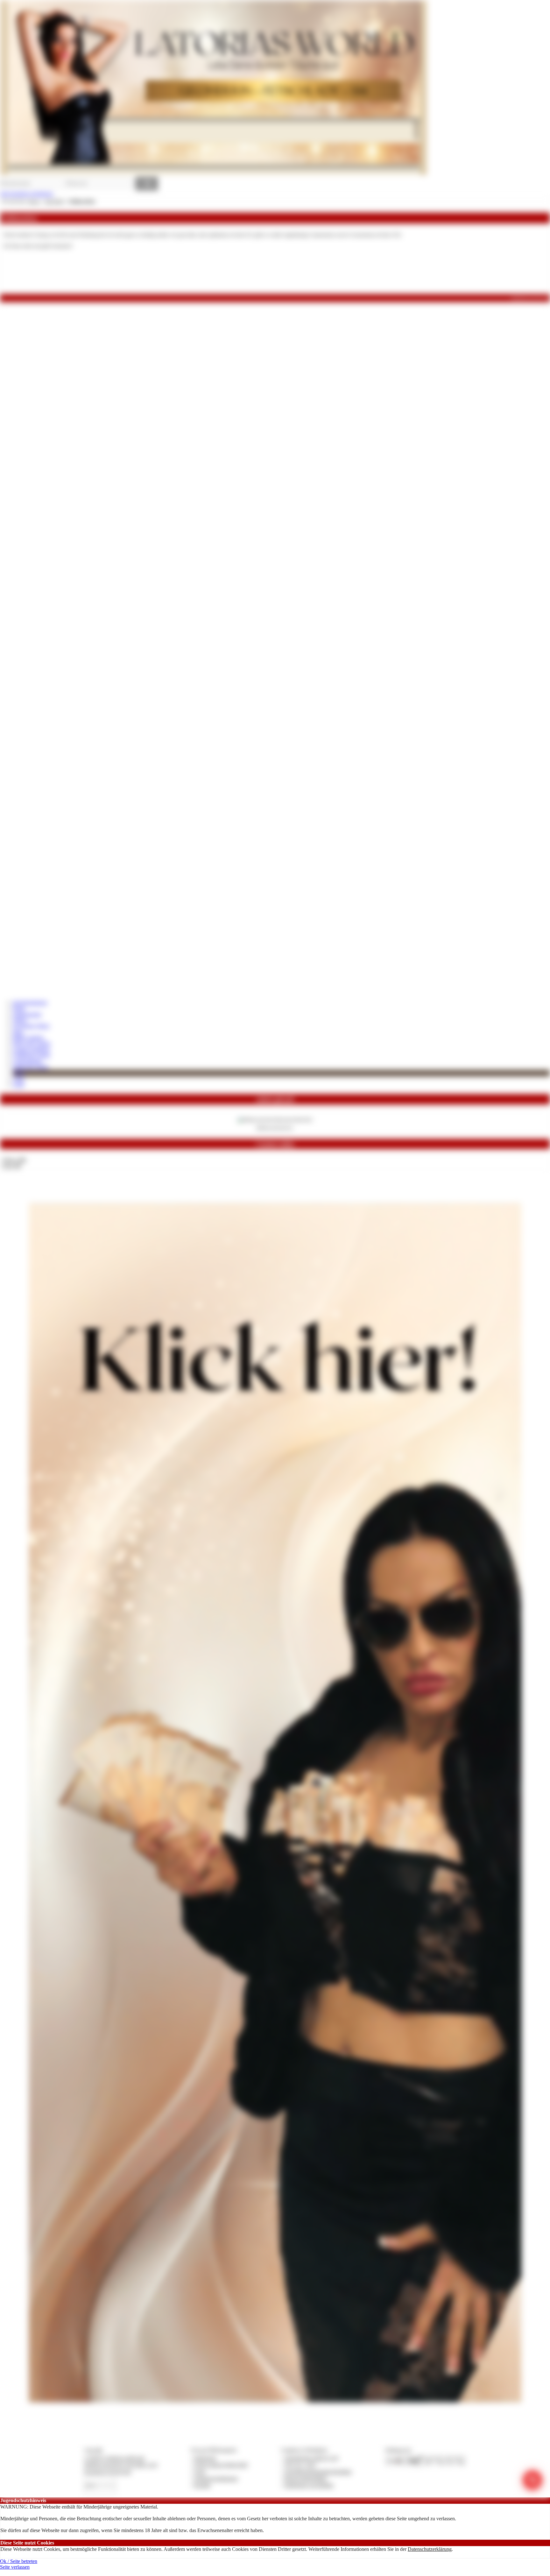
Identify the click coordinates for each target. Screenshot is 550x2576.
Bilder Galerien (28, 1037)
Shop (18, 1032)
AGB (18, 1085)
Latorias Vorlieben (31, 1049)
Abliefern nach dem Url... (275, 1127)
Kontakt (202, 2485)
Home (19, 1008)
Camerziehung (27, 1061)
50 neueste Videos (31, 1026)
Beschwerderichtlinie (306, 2478)
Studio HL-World (30, 1067)
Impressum (205, 2458)
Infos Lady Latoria (32, 1043)
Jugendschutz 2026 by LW (311, 2458)
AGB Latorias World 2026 (221, 2465)
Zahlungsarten (27, 1014)
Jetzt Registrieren (30, 1002)
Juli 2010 (54, 201)
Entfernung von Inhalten (309, 2485)
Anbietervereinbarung (216, 2478)
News (19, 1073)
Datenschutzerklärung (430, 2549)
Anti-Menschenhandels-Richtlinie (318, 2472)
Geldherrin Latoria (31, 1055)
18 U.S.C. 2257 (300, 2465)
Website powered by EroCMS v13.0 (121, 2465)
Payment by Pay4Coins (108, 2472)
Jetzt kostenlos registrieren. (27, 194)
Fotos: (11, 1166)
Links (18, 1079)
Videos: (14, 1160)
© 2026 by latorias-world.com (114, 2458)
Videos (20, 1020)
